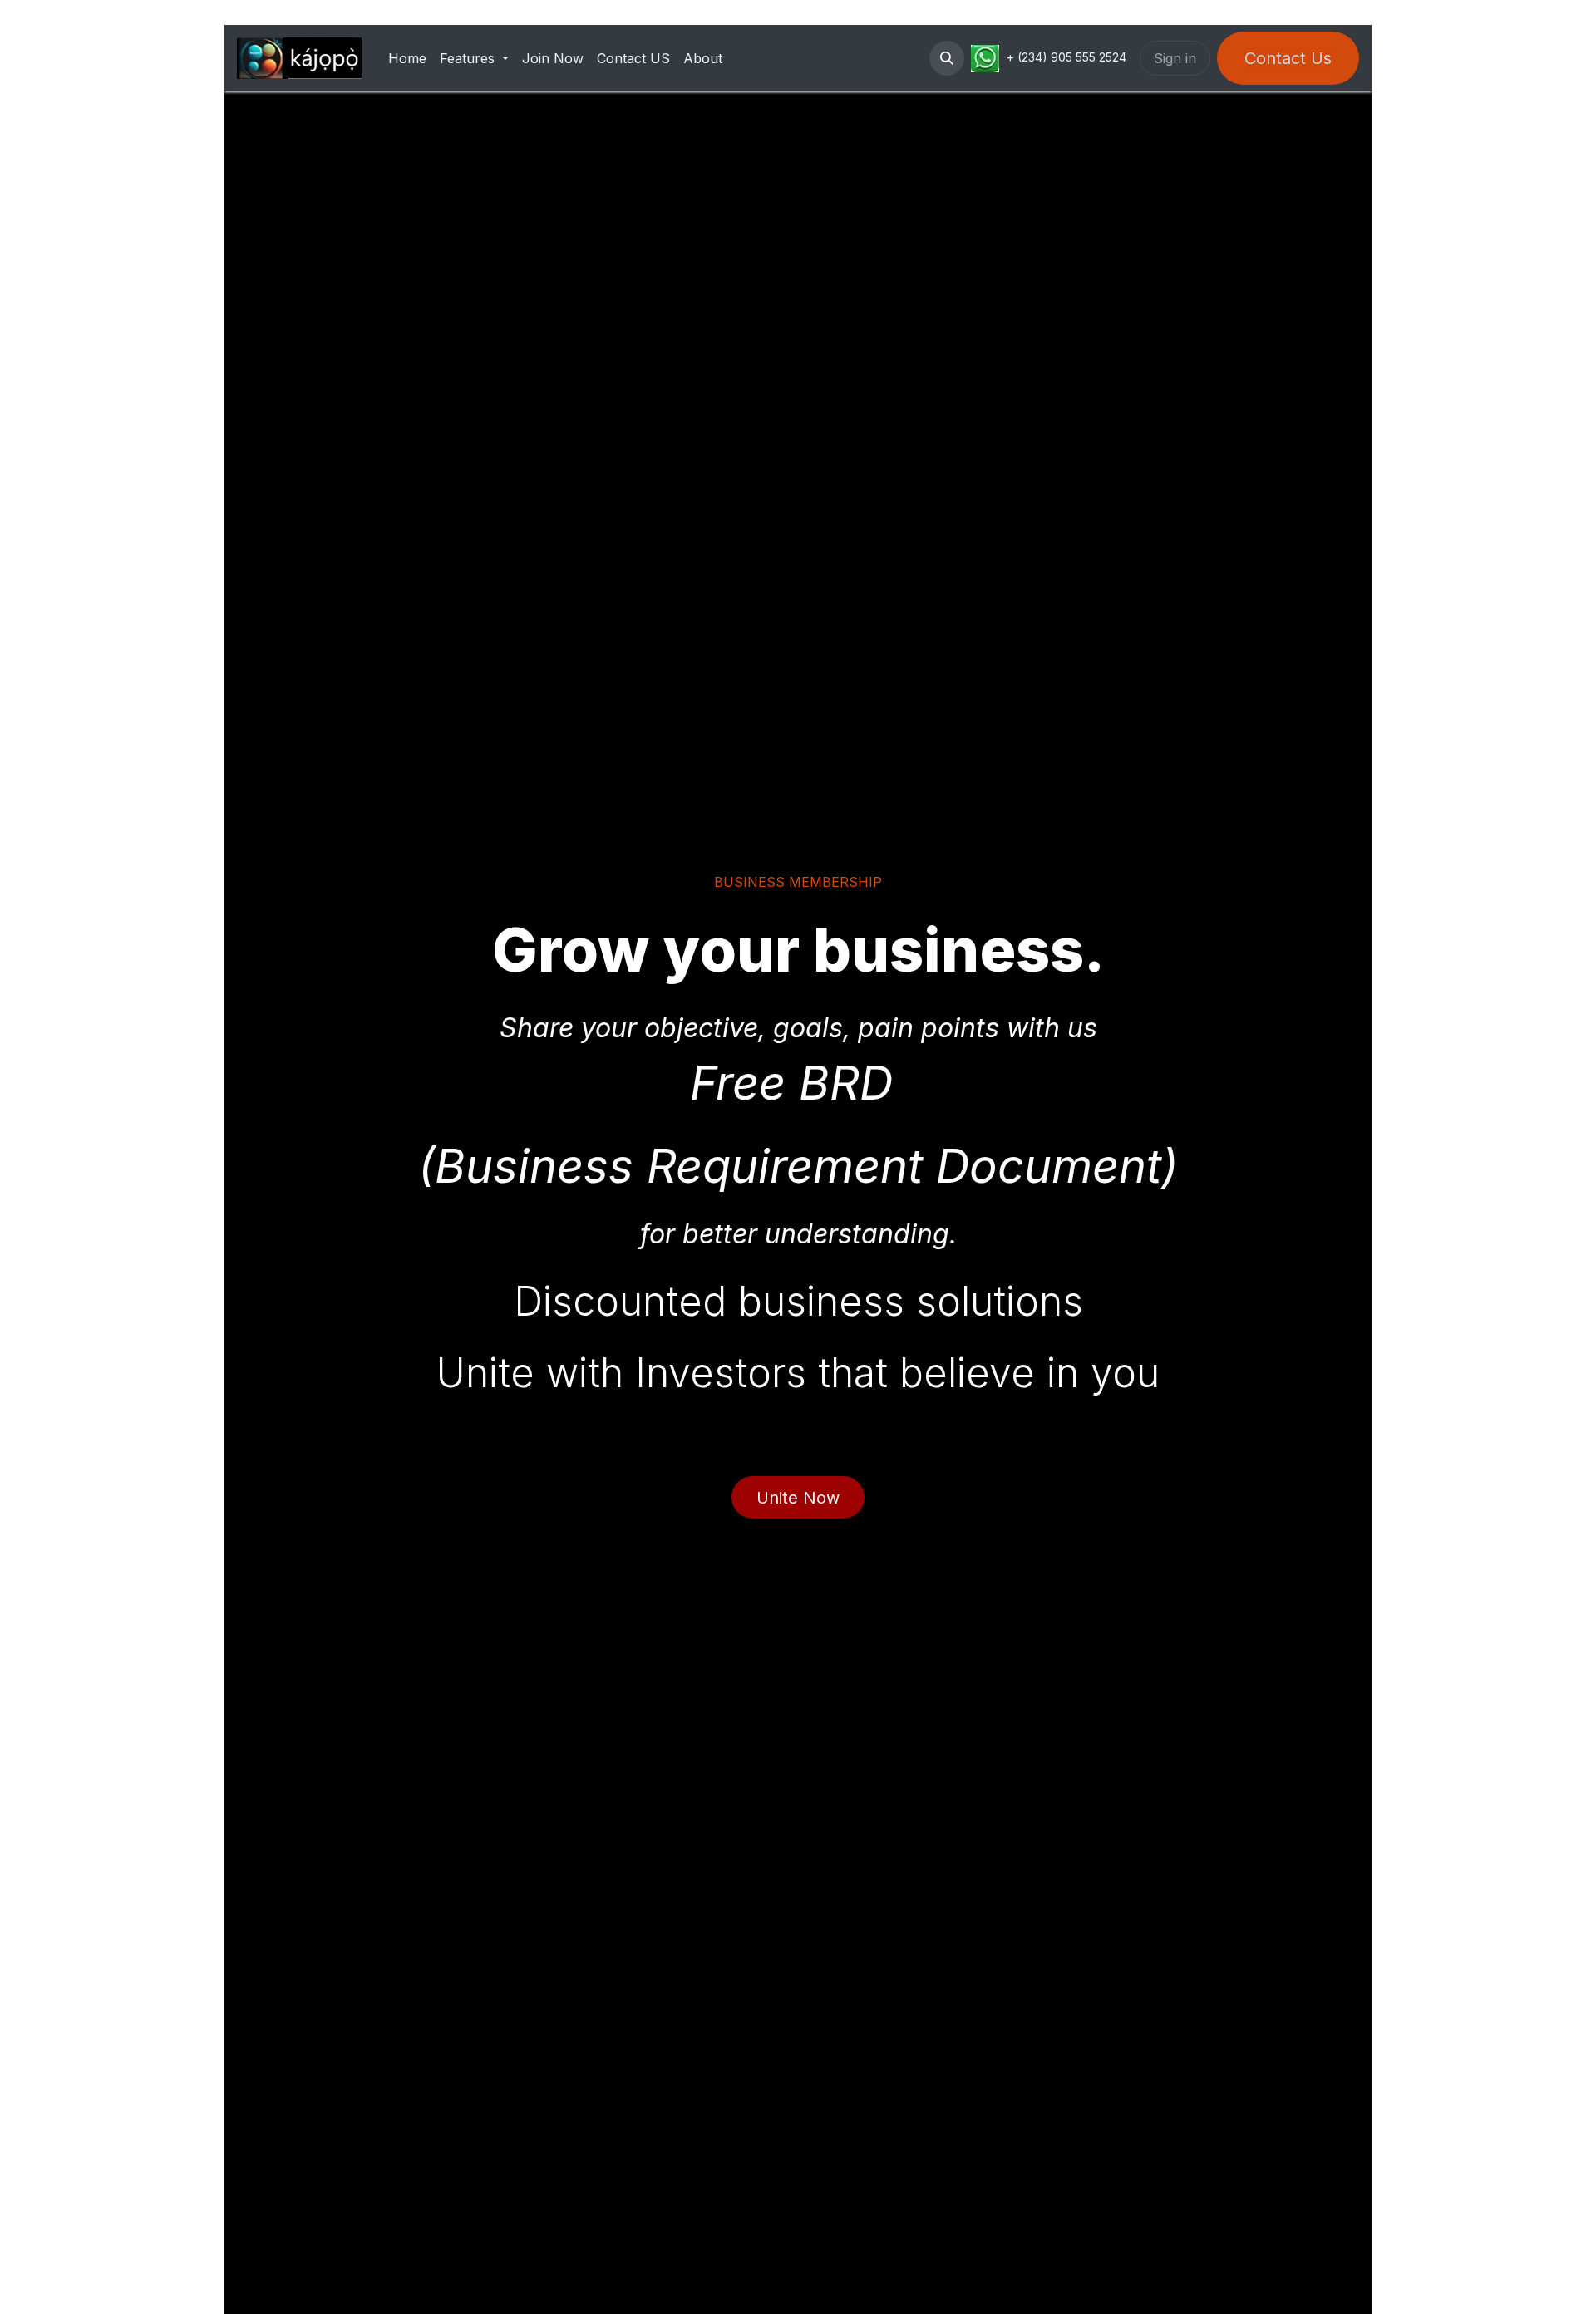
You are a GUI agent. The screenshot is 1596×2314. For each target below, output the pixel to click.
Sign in (1175, 58)
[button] (947, 58)
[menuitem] (407, 58)
